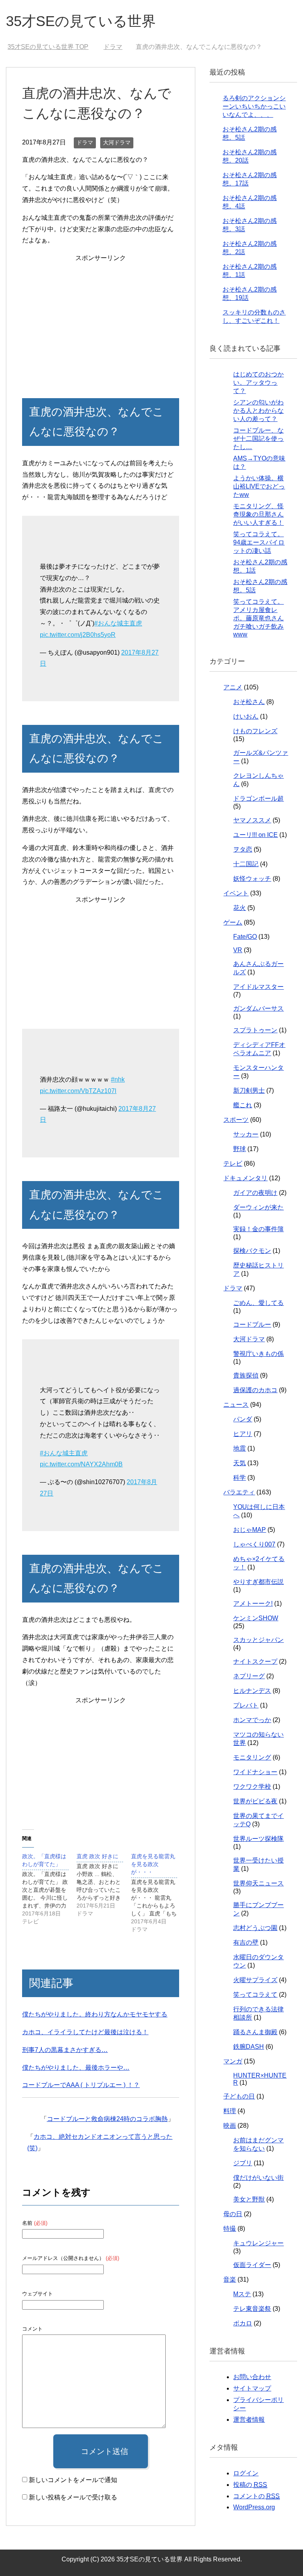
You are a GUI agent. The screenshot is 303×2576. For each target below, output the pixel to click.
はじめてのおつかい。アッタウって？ (258, 383)
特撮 (230, 2229)
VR (238, 950)
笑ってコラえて (255, 1995)
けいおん (246, 716)
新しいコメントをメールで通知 (73, 2480)
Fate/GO (245, 937)
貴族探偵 (246, 1375)
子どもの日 (239, 2096)
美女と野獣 (249, 2199)
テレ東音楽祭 (252, 2309)
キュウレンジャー (258, 2243)
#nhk (118, 1079)
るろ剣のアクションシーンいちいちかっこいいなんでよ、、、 (254, 106)
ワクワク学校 (252, 1787)
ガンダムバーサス (258, 1008)
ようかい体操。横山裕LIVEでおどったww (259, 486)
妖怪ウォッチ (252, 879)
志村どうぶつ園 (255, 1928)
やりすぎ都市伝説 (258, 1582)
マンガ (233, 2061)
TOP (53, 47)
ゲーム (233, 922)
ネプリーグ (249, 1676)
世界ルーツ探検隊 (258, 1839)
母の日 (233, 2214)
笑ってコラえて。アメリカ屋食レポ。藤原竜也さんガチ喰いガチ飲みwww (258, 618)
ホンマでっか (252, 1720)
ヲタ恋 (243, 849)
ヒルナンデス (252, 1691)
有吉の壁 (246, 1942)
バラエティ (239, 1492)
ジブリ (243, 2163)
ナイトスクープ (255, 1661)
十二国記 (246, 864)
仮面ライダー (252, 2265)
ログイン (246, 2473)
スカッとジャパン (258, 1640)
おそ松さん (249, 702)
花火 (239, 908)
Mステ (242, 2294)
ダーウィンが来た (258, 1207)
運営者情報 (249, 2420)
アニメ (233, 687)
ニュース (236, 1405)
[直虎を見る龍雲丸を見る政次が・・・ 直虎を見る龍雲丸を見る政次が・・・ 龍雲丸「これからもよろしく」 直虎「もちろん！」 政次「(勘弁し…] (158, 1893)
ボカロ (243, 2323)
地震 (239, 1448)
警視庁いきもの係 (258, 1354)
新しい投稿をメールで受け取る (73, 2497)
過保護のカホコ (255, 1390)
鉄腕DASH (249, 2047)
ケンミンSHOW (256, 1618)
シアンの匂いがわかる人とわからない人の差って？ (258, 411)
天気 (239, 1463)
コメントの (256, 2496)
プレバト (246, 1705)
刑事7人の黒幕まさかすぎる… (65, 2050)
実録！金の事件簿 (258, 1229)
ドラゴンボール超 (258, 798)
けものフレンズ (255, 731)
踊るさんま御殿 (255, 2032)
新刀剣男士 (249, 1090)
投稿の (250, 2485)
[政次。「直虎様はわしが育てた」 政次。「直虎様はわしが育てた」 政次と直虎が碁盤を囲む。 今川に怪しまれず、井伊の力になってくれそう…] (49, 1889)
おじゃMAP (250, 1530)
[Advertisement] (100, 319)
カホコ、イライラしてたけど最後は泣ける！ (85, 2032)
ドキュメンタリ (245, 1178)
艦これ (243, 1105)
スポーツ (236, 1120)
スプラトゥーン (255, 1030)
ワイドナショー (255, 1772)
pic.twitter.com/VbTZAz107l (78, 1091)
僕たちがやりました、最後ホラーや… (76, 2068)
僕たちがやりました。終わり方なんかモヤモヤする (95, 2014)
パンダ (243, 1419)
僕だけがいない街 (258, 2178)
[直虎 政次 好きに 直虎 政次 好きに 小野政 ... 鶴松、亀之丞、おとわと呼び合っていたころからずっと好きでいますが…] (104, 1885)
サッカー (246, 1134)
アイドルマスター (258, 987)
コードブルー (252, 1325)
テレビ (233, 1164)
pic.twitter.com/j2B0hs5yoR (78, 635)
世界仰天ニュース (258, 1883)
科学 (239, 1478)
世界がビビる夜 (255, 1801)
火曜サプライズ (255, 1980)
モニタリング (252, 1757)
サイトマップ (252, 2388)
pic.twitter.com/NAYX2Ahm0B (81, 1464)
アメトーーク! (253, 1603)
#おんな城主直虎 (118, 623)
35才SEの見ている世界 (81, 21)
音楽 (230, 2279)
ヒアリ (243, 1434)
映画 (230, 2126)
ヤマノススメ (252, 820)
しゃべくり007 (254, 1544)
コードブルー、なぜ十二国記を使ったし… (258, 439)
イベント (236, 893)
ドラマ (85, 142)
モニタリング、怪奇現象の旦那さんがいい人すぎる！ (258, 514)
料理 (230, 2111)
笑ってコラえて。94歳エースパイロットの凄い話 (259, 542)
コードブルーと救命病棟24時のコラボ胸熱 (107, 2119)
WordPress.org (254, 2507)
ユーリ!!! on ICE (255, 835)
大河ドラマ (117, 142)
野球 (239, 1149)
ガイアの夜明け (255, 1193)
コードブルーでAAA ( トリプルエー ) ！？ (81, 2085)
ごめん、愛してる (258, 1303)
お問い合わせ (252, 2377)
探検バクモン (252, 1251)
